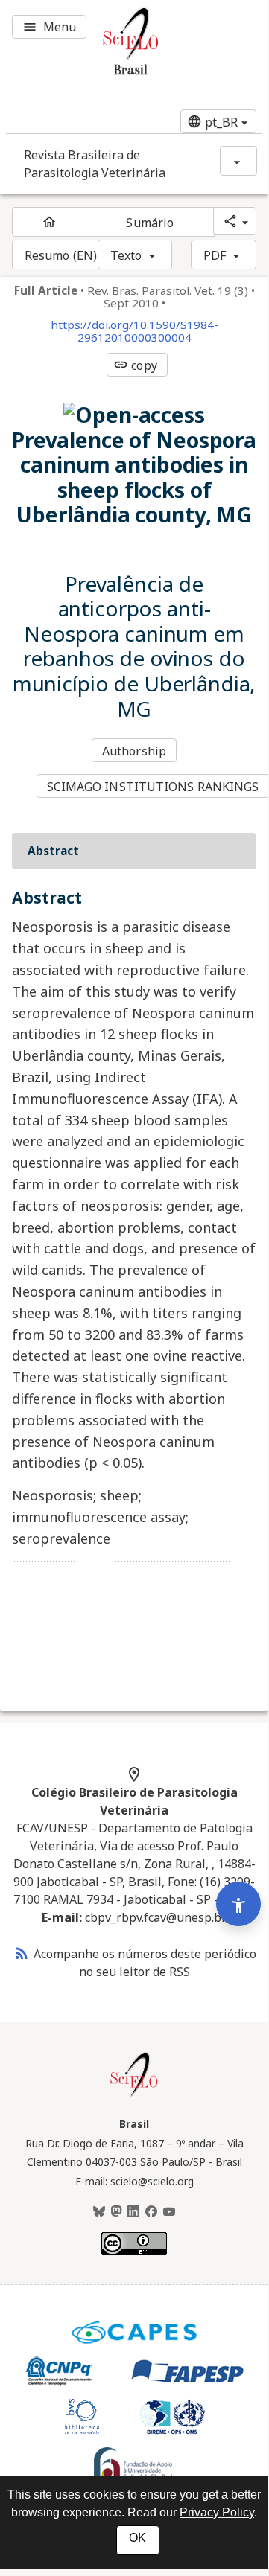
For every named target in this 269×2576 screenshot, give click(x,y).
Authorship (134, 751)
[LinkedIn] (133, 2212)
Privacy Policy (217, 2512)
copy (135, 365)
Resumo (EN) (61, 255)
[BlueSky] (99, 2212)
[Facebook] (151, 2212)
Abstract (53, 851)
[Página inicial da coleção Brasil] (134, 2094)
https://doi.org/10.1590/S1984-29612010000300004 (134, 331)
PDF (215, 255)
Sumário (150, 223)
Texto (126, 255)
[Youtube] (169, 2212)
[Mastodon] (116, 2212)
